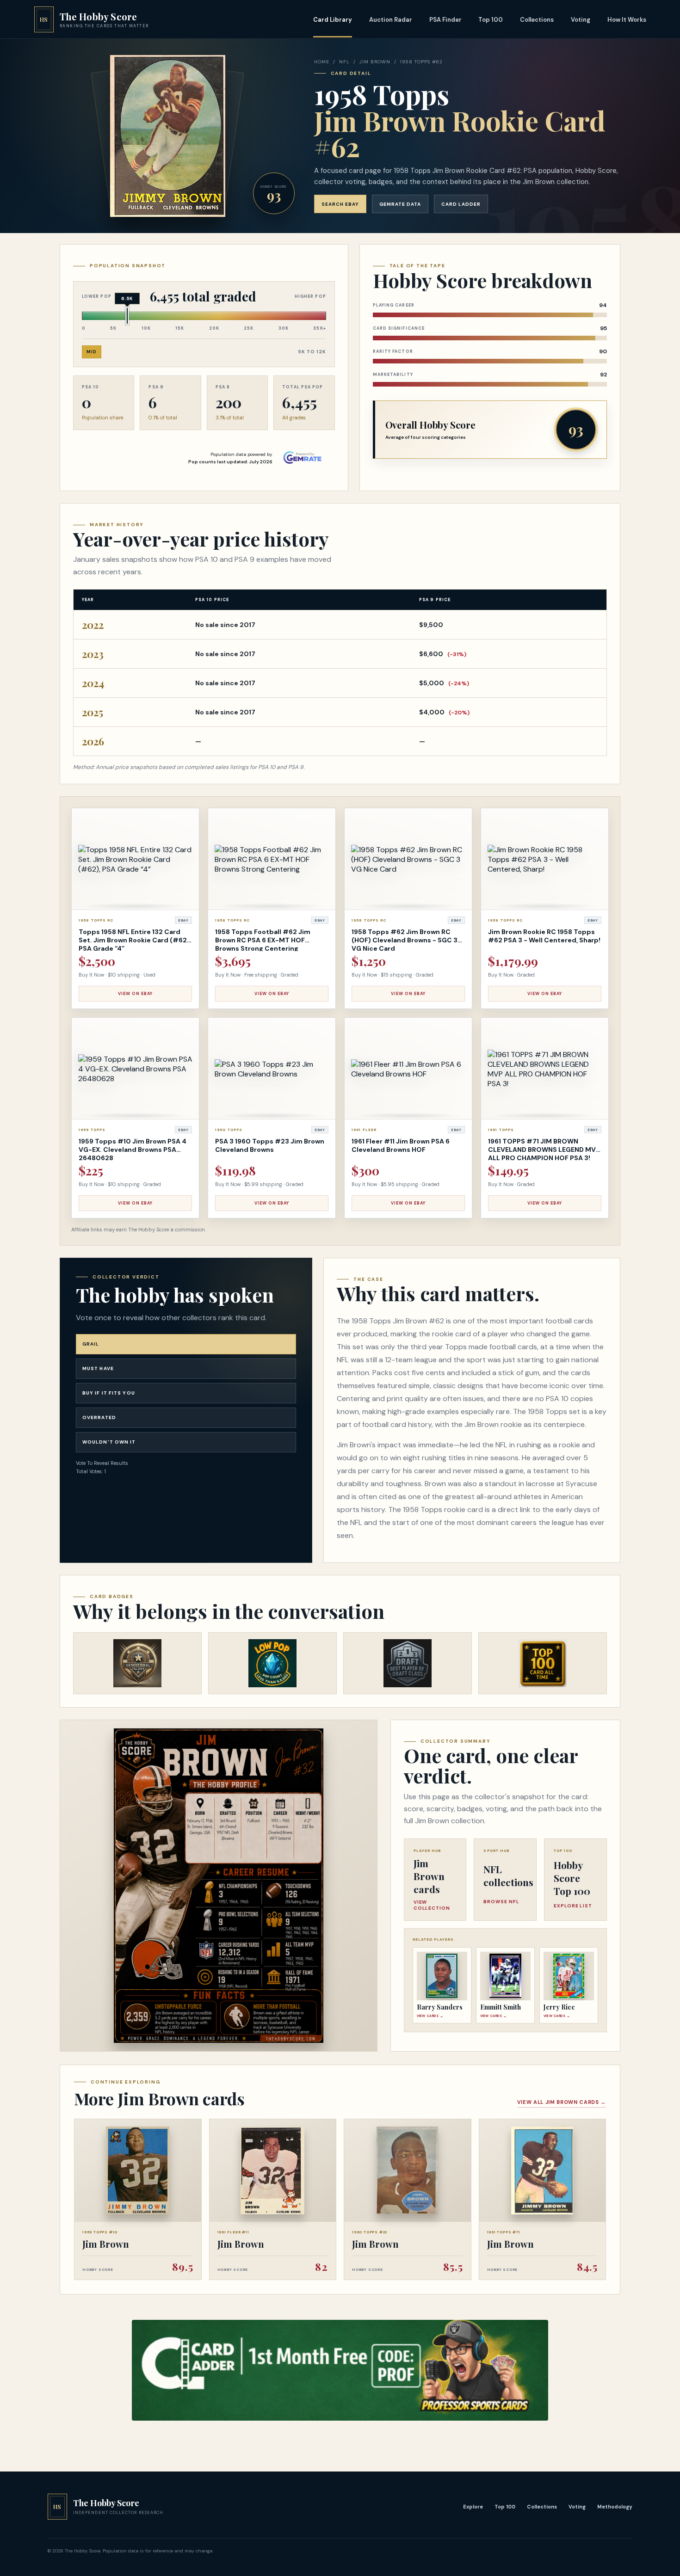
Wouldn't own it (109, 1442)
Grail (91, 1344)
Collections (537, 20)
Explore (473, 2507)
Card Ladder (461, 204)
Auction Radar (391, 20)
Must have (98, 1368)
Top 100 (491, 20)
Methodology (615, 2507)
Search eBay (340, 204)
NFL (344, 62)
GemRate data (400, 204)
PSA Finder (445, 20)
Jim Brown (375, 62)
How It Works (627, 20)
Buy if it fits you (109, 1393)
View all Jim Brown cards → (562, 2102)
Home (322, 62)
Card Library (333, 20)
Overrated (99, 1417)
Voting (581, 20)
